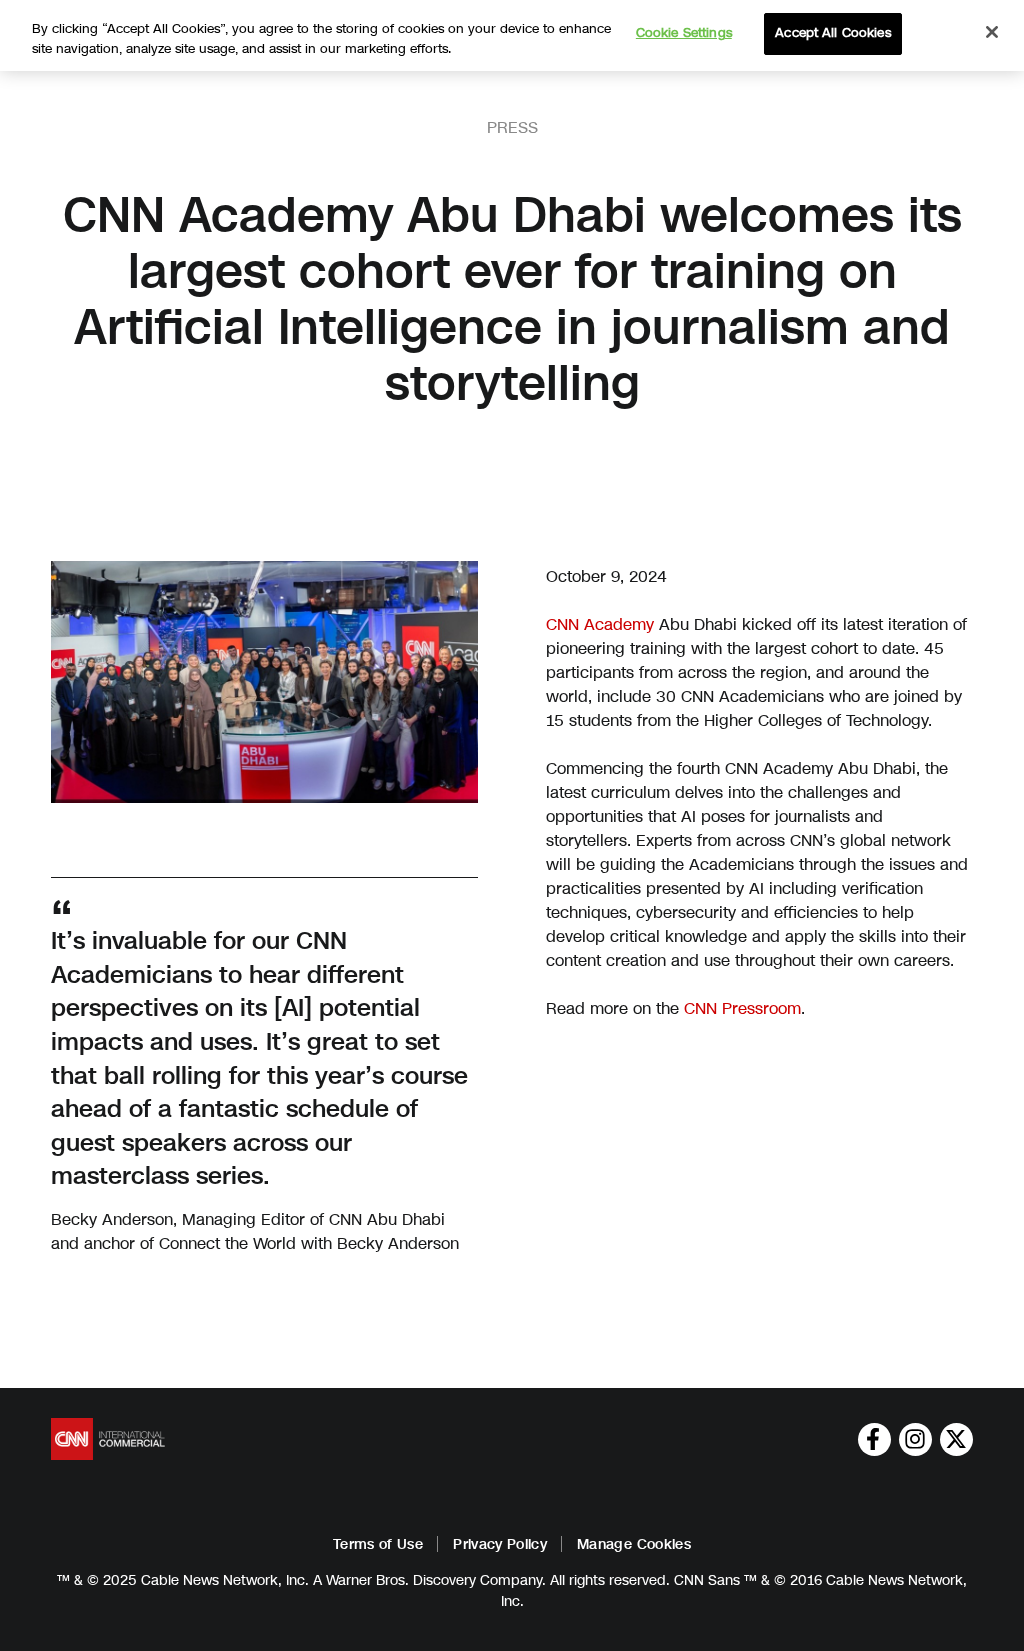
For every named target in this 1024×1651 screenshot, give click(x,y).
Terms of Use (378, 1544)
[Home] (108, 1439)
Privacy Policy (500, 1544)
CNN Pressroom (742, 1008)
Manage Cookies (634, 1544)
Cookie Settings (684, 33)
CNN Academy (600, 624)
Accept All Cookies (832, 33)
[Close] (992, 32)
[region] (512, 35)
